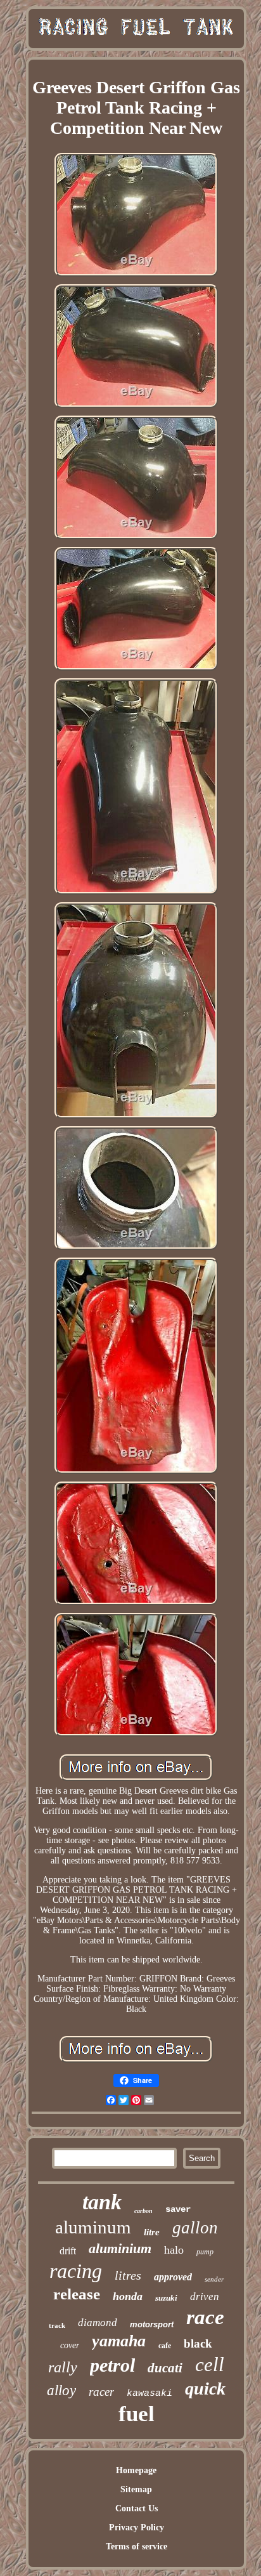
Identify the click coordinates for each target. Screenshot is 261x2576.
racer (101, 2392)
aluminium (120, 2248)
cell (210, 2364)
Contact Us (137, 2508)
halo (174, 2250)
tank (102, 2202)
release (77, 2294)
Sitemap (136, 2489)
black (198, 2343)
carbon (143, 2211)
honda (128, 2296)
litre (152, 2232)
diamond (98, 2323)
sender (214, 2279)
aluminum (93, 2227)
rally (63, 2367)
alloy (61, 2390)
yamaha (119, 2341)
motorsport (152, 2324)
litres (128, 2275)
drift (68, 2251)
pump (205, 2252)
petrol (112, 2365)
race (205, 2317)
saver (178, 2209)
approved (173, 2277)
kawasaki (150, 2394)
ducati (165, 2368)
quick (205, 2389)
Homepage (136, 2470)
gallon (195, 2228)
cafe (165, 2346)
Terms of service (137, 2546)
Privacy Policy (137, 2527)
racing (76, 2271)
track (57, 2325)
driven (205, 2297)
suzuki (166, 2298)
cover (70, 2345)
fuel (137, 2414)
